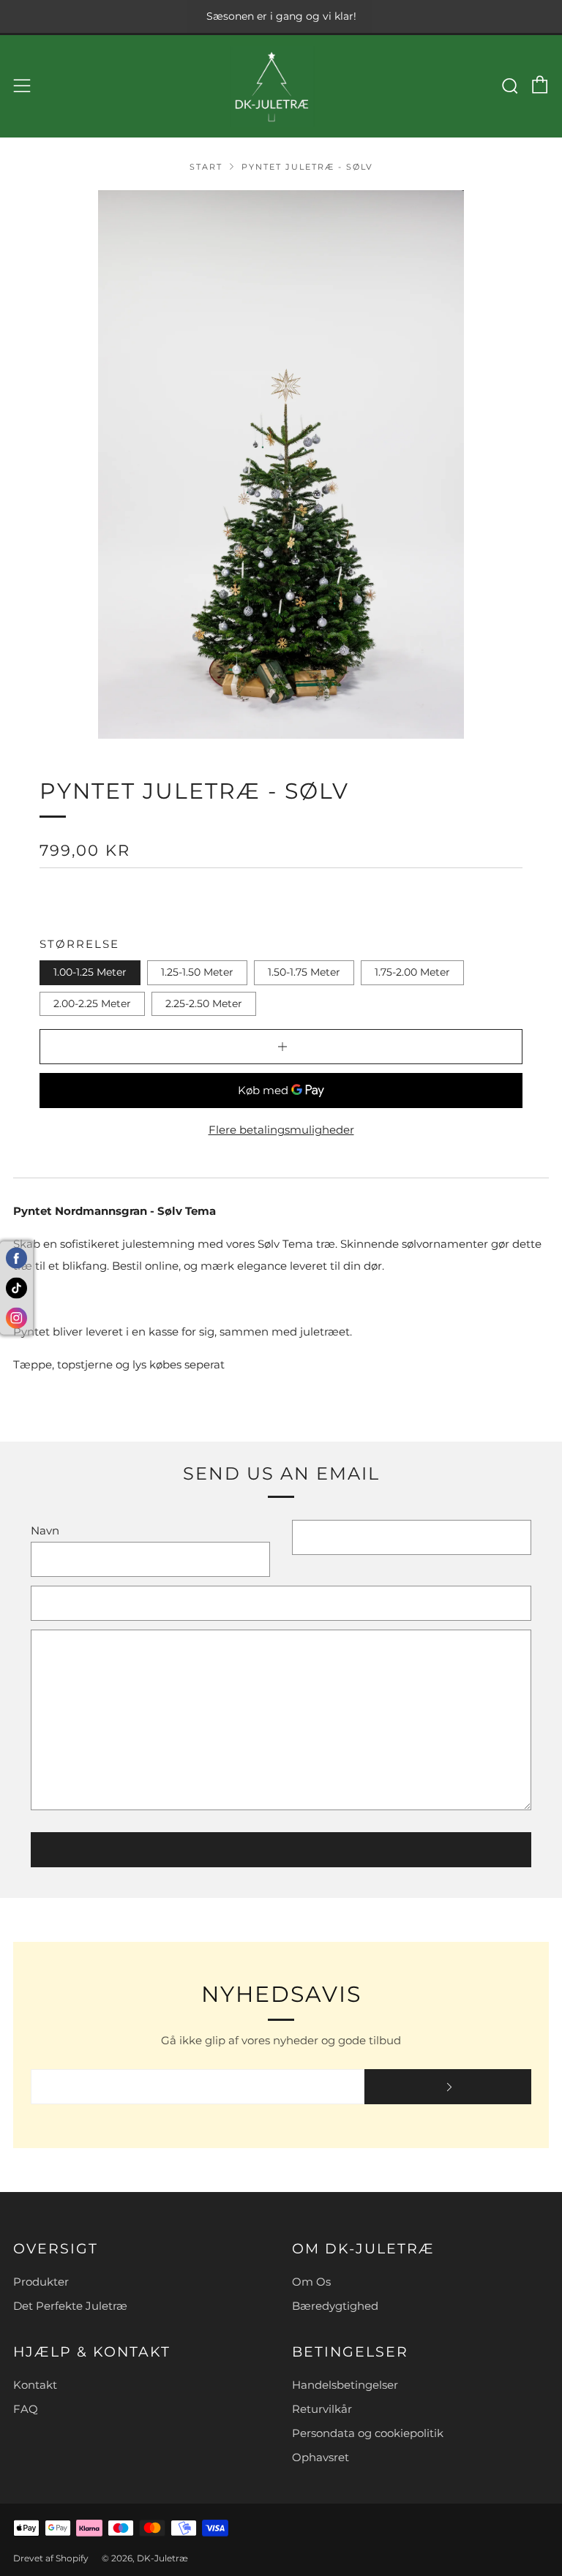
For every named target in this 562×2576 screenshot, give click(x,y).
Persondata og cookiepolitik (368, 2433)
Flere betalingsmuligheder (281, 1130)
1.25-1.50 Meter (197, 972)
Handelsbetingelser (345, 2385)
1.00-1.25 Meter (90, 972)
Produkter (41, 2282)
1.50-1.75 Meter (304, 972)
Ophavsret (321, 2457)
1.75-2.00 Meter (412, 972)
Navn (45, 1530)
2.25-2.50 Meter (204, 1003)
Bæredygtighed (335, 2306)
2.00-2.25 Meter (92, 1003)
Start (206, 167)
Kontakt (35, 2385)
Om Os (311, 2282)
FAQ (26, 2409)
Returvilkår (322, 2409)
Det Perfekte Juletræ (70, 2306)
